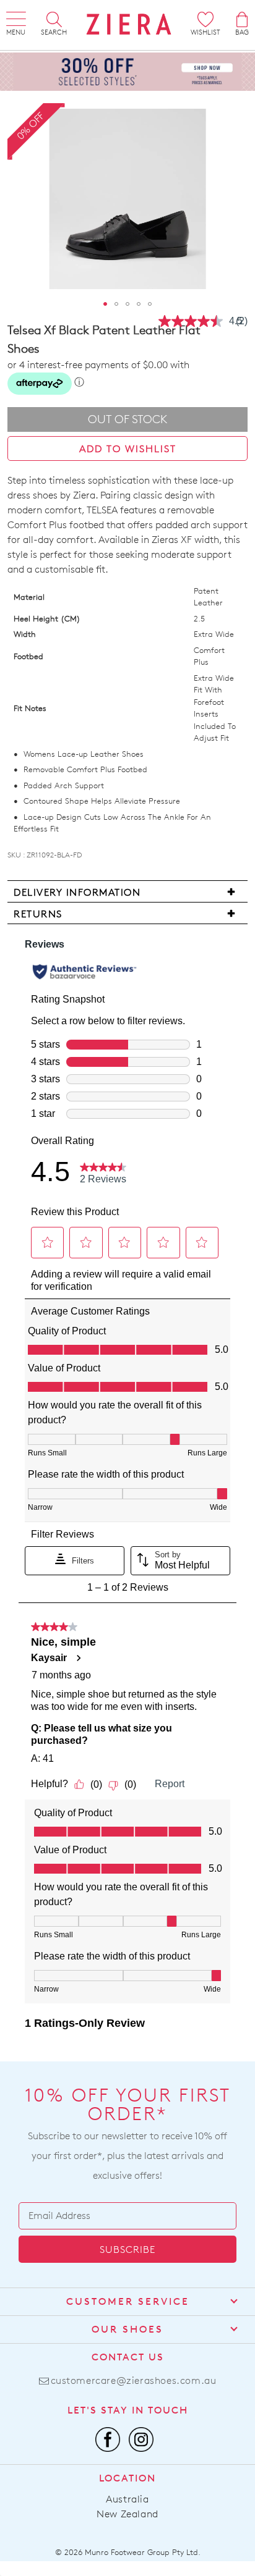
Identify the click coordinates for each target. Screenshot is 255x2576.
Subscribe (127, 2250)
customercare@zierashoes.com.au (134, 2380)
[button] (105, 304)
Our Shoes (127, 2329)
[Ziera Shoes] (129, 24)
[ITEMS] (242, 19)
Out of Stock (128, 419)
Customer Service (128, 2301)
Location (127, 2478)
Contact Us (128, 2357)
